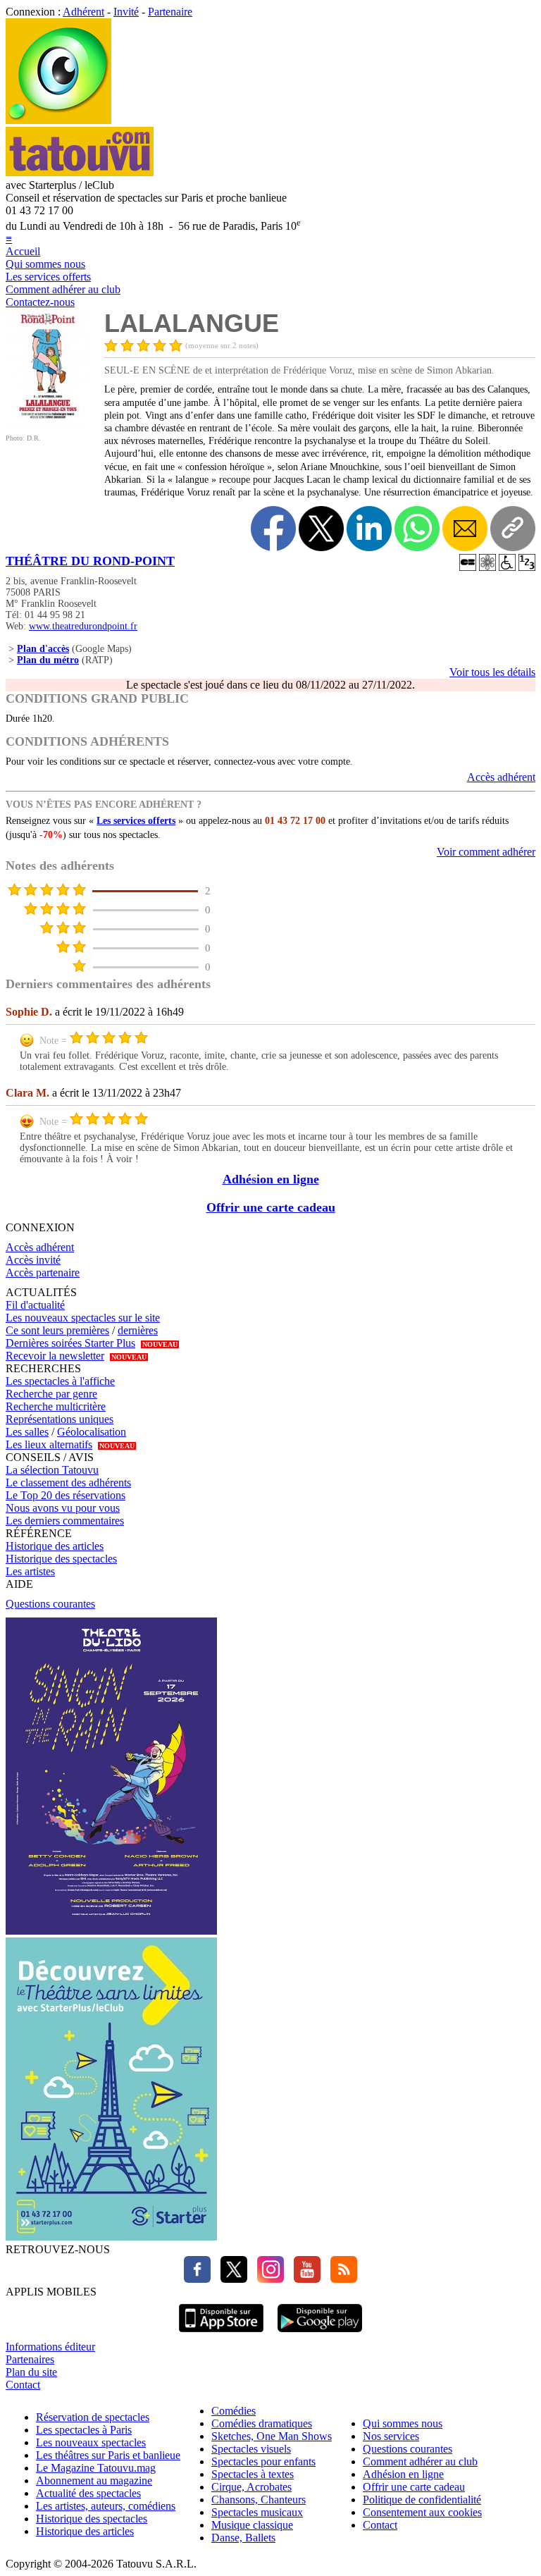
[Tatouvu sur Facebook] (197, 2279)
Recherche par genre (51, 1394)
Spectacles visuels (251, 2449)
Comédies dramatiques (262, 2423)
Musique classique (252, 2525)
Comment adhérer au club (63, 289)
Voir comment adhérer (486, 852)
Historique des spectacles (61, 1559)
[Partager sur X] (321, 529)
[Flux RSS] (340, 2279)
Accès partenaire (43, 1272)
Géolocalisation (92, 1432)
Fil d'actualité (35, 1305)
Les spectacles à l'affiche (60, 1381)
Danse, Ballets (243, 2538)
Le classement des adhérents (68, 1483)
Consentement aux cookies (422, 2512)
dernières (138, 1330)
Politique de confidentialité (422, 2500)
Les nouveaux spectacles (91, 2442)
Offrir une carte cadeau (271, 1207)
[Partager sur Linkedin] (369, 529)
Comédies (234, 2411)
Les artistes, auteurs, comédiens (106, 2506)
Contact (23, 2385)
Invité (126, 12)
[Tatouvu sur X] (230, 2279)
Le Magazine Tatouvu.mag (96, 2468)
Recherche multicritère (56, 1406)
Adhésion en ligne (271, 1179)
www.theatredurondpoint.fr (83, 626)
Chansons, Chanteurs (259, 2500)
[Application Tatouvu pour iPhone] (221, 2334)
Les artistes (30, 1571)
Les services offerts (48, 277)
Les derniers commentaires (65, 1521)
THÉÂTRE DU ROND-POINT (90, 561)
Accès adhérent (501, 777)
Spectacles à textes (253, 2474)
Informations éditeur (50, 2347)
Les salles (27, 1432)
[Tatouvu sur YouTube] (304, 2279)
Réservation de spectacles (93, 2417)
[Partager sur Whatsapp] (417, 529)
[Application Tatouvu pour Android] (320, 2334)
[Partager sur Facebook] (273, 529)
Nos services (391, 2436)
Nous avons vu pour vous (63, 1508)
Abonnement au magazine (94, 2481)
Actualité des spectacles (88, 2493)
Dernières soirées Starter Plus (70, 1343)
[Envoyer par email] (465, 529)
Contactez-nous (40, 302)
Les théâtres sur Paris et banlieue (108, 2455)
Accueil (23, 251)
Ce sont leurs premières (57, 1330)
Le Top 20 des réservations (66, 1495)
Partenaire (170, 12)
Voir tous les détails (492, 672)
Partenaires (30, 2359)
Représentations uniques (60, 1419)
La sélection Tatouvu (52, 1470)
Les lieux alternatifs (49, 1444)
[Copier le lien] (513, 529)
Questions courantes (50, 1604)
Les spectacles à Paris (84, 2430)
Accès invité (33, 1260)
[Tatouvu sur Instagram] (267, 2279)
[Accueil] (58, 120)
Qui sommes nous (45, 264)
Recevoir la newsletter (55, 1356)
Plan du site (31, 2372)
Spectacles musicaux (257, 2512)
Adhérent (83, 12)
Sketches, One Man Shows (272, 2436)
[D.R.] (48, 424)
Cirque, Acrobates (251, 2487)
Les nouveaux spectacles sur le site (83, 1318)
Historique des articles (55, 1546)
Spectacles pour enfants (263, 2461)
